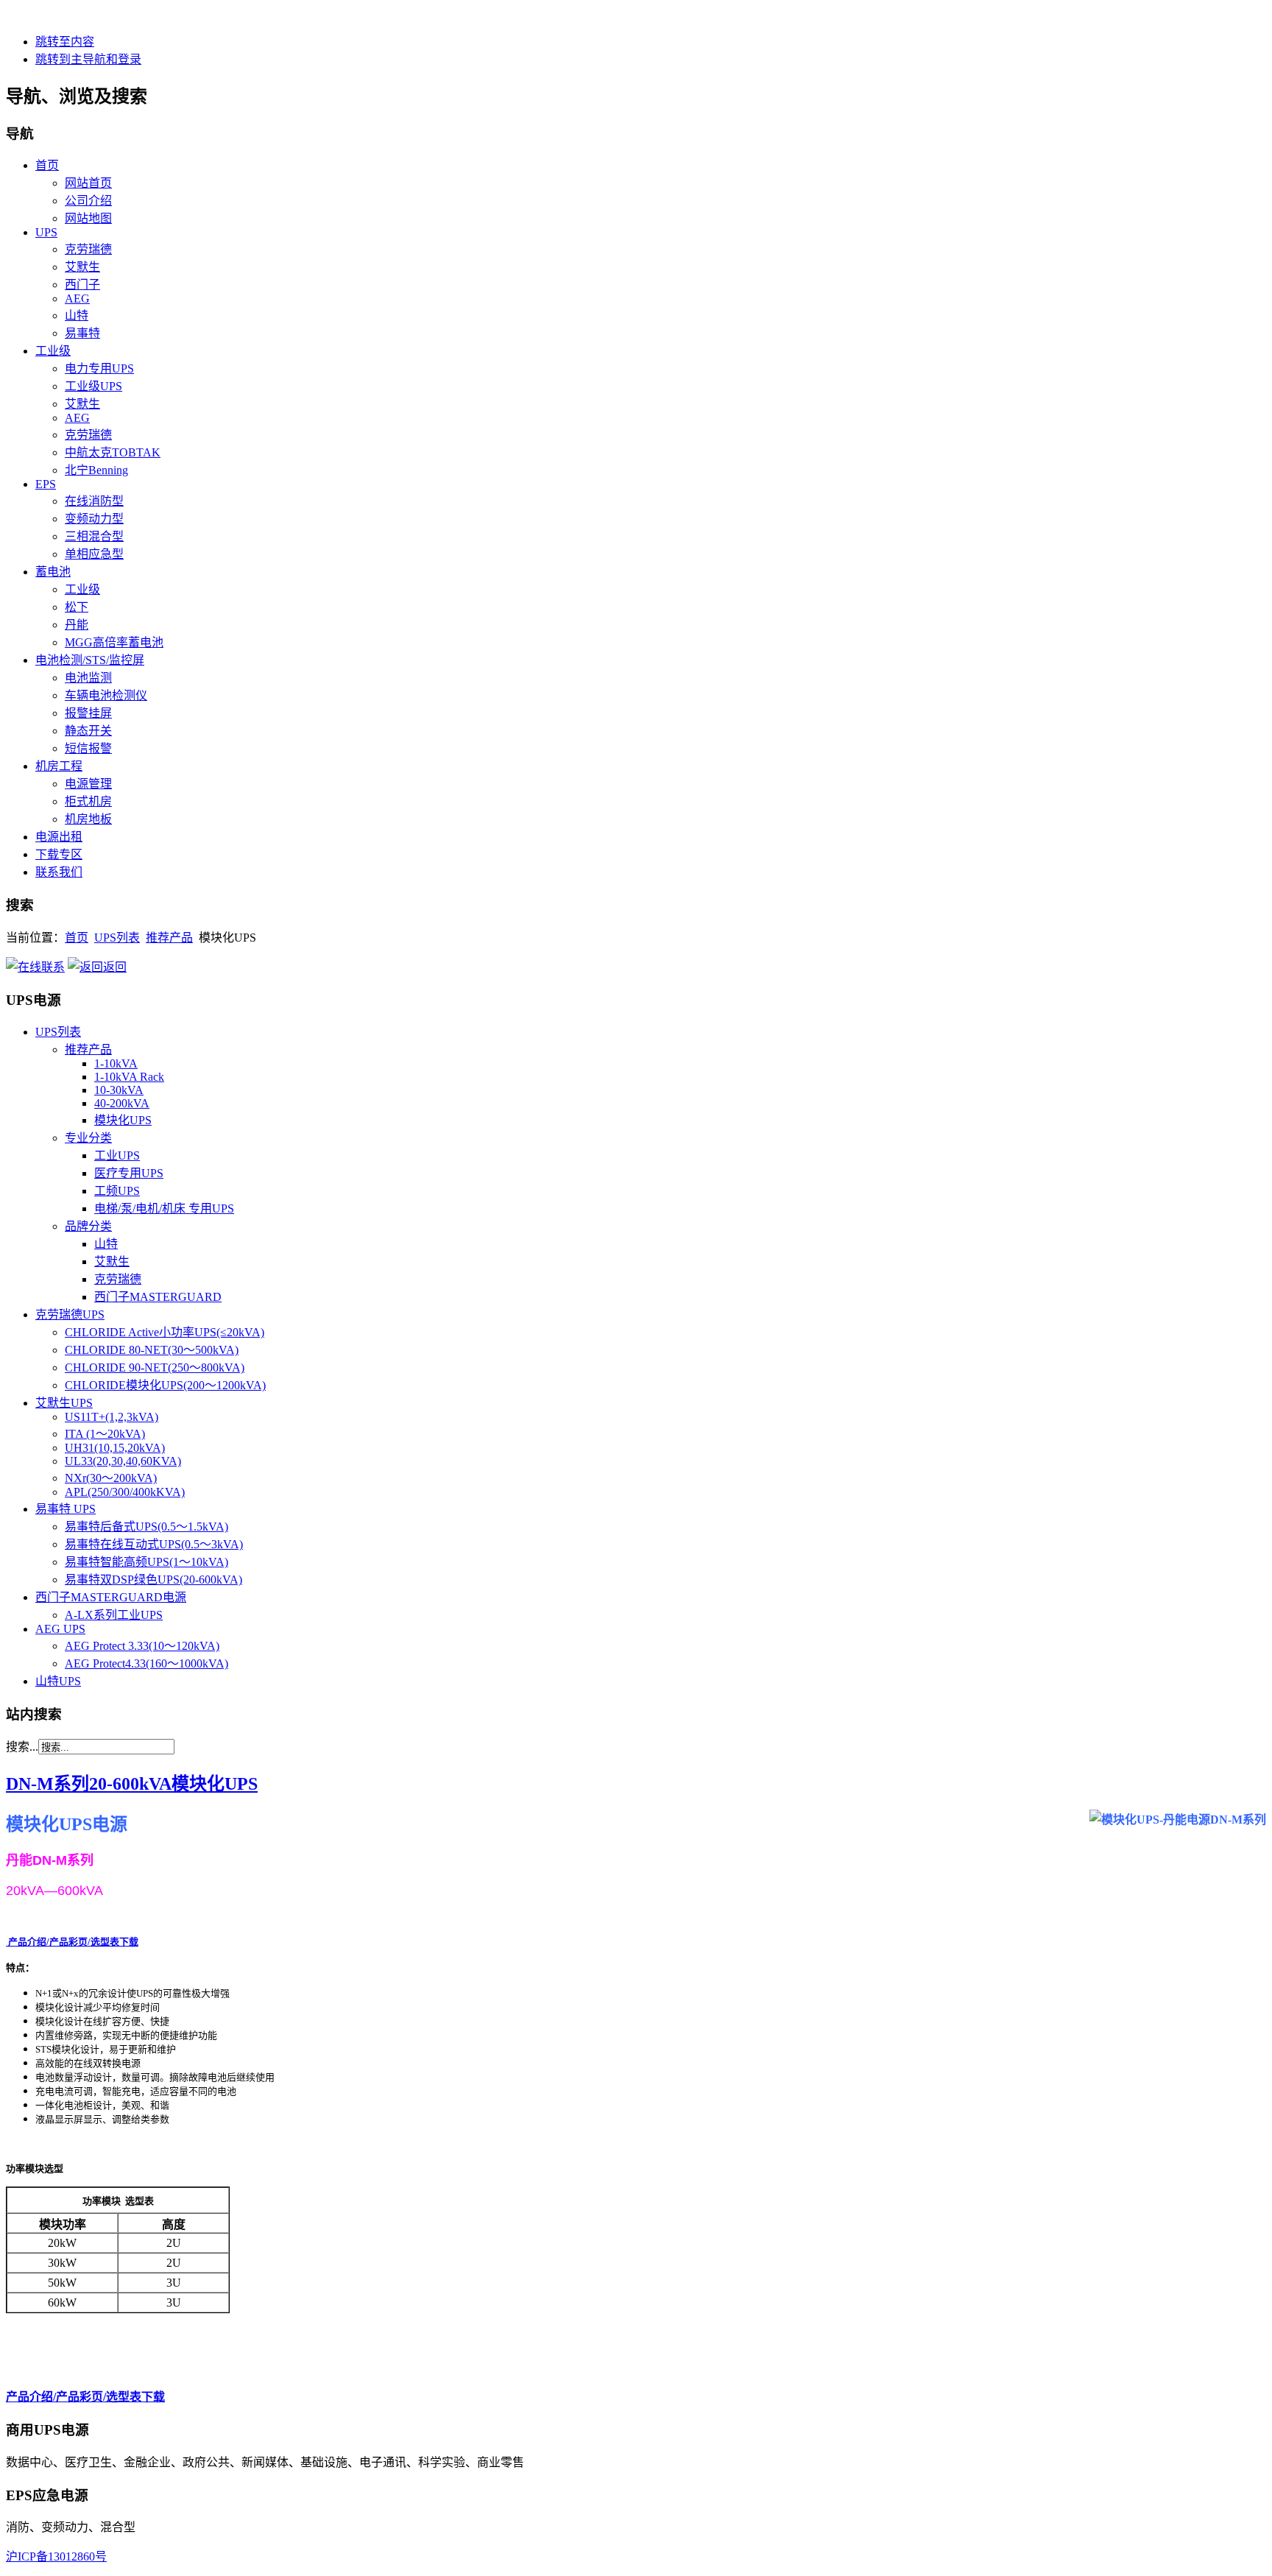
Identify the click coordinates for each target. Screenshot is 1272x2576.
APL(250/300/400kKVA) (125, 1492)
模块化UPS (123, 1120)
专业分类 (88, 1138)
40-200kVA (122, 1103)
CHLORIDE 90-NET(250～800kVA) (155, 1368)
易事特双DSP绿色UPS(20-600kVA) (153, 1580)
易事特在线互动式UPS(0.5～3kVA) (154, 1544)
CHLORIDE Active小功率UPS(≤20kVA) (165, 1332)
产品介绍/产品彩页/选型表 (72, 1942)
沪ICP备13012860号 (56, 2556)
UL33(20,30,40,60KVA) (123, 1461)
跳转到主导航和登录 (88, 59)
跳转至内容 (65, 42)
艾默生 (112, 1261)
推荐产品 (169, 938)
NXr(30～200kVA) (111, 1478)
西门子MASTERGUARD (158, 1297)
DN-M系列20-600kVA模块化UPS (132, 1784)
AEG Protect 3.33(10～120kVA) (142, 1646)
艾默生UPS (64, 1403)
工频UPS (117, 1191)
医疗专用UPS (129, 1173)
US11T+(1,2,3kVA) (112, 1417)
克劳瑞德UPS (70, 1315)
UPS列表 (117, 938)
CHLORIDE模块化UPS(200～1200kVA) (165, 1385)
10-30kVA (119, 1090)
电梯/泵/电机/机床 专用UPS (164, 1208)
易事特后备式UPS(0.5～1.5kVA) (146, 1527)
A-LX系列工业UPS (114, 1615)
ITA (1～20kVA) (105, 1434)
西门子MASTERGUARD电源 (111, 1597)
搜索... (22, 1747)
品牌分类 (88, 1226)
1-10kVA (116, 1063)
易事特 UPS (66, 1509)
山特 (106, 1244)
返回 (115, 967)
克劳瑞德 (118, 1279)
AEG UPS (60, 1629)
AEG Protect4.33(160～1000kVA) (146, 1663)
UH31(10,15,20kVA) (115, 1448)
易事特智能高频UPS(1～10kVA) (146, 1562)
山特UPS (58, 1681)
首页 (77, 938)
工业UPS (117, 1155)
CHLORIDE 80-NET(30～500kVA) (152, 1350)
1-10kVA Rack (129, 1077)
